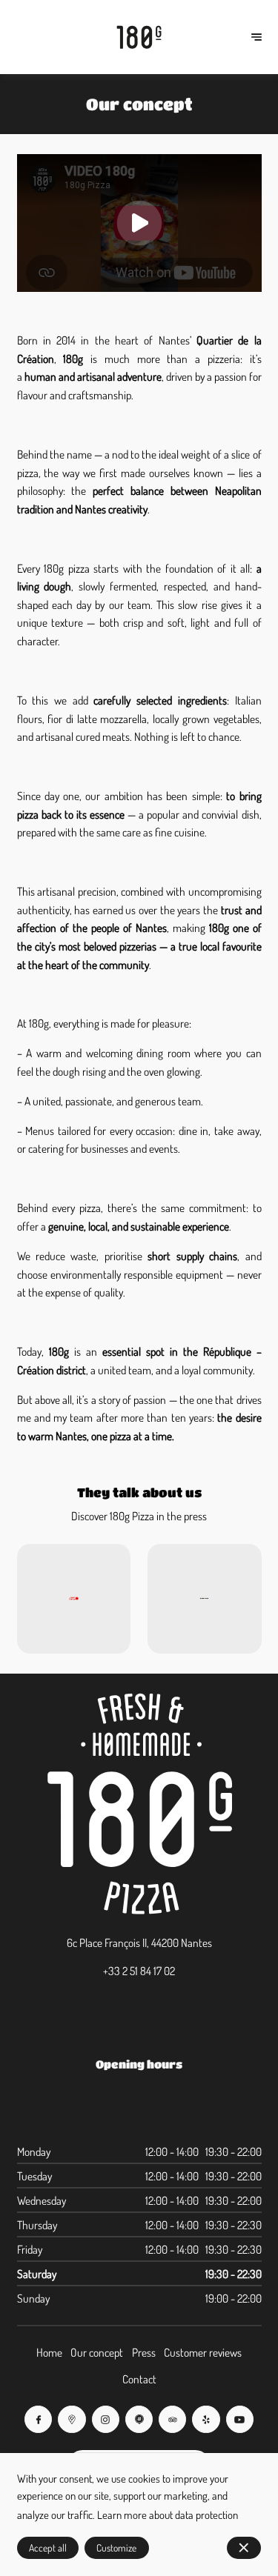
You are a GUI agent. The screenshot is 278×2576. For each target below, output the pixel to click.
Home (49, 2352)
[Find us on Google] (72, 2419)
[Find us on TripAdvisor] (172, 2419)
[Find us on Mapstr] (139, 2419)
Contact (139, 2379)
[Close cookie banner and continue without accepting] (244, 2548)
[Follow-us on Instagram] (106, 2419)
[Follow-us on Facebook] (38, 2419)
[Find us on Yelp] (206, 2419)
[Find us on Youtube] (240, 2419)
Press (144, 2352)
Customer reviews (203, 2352)
